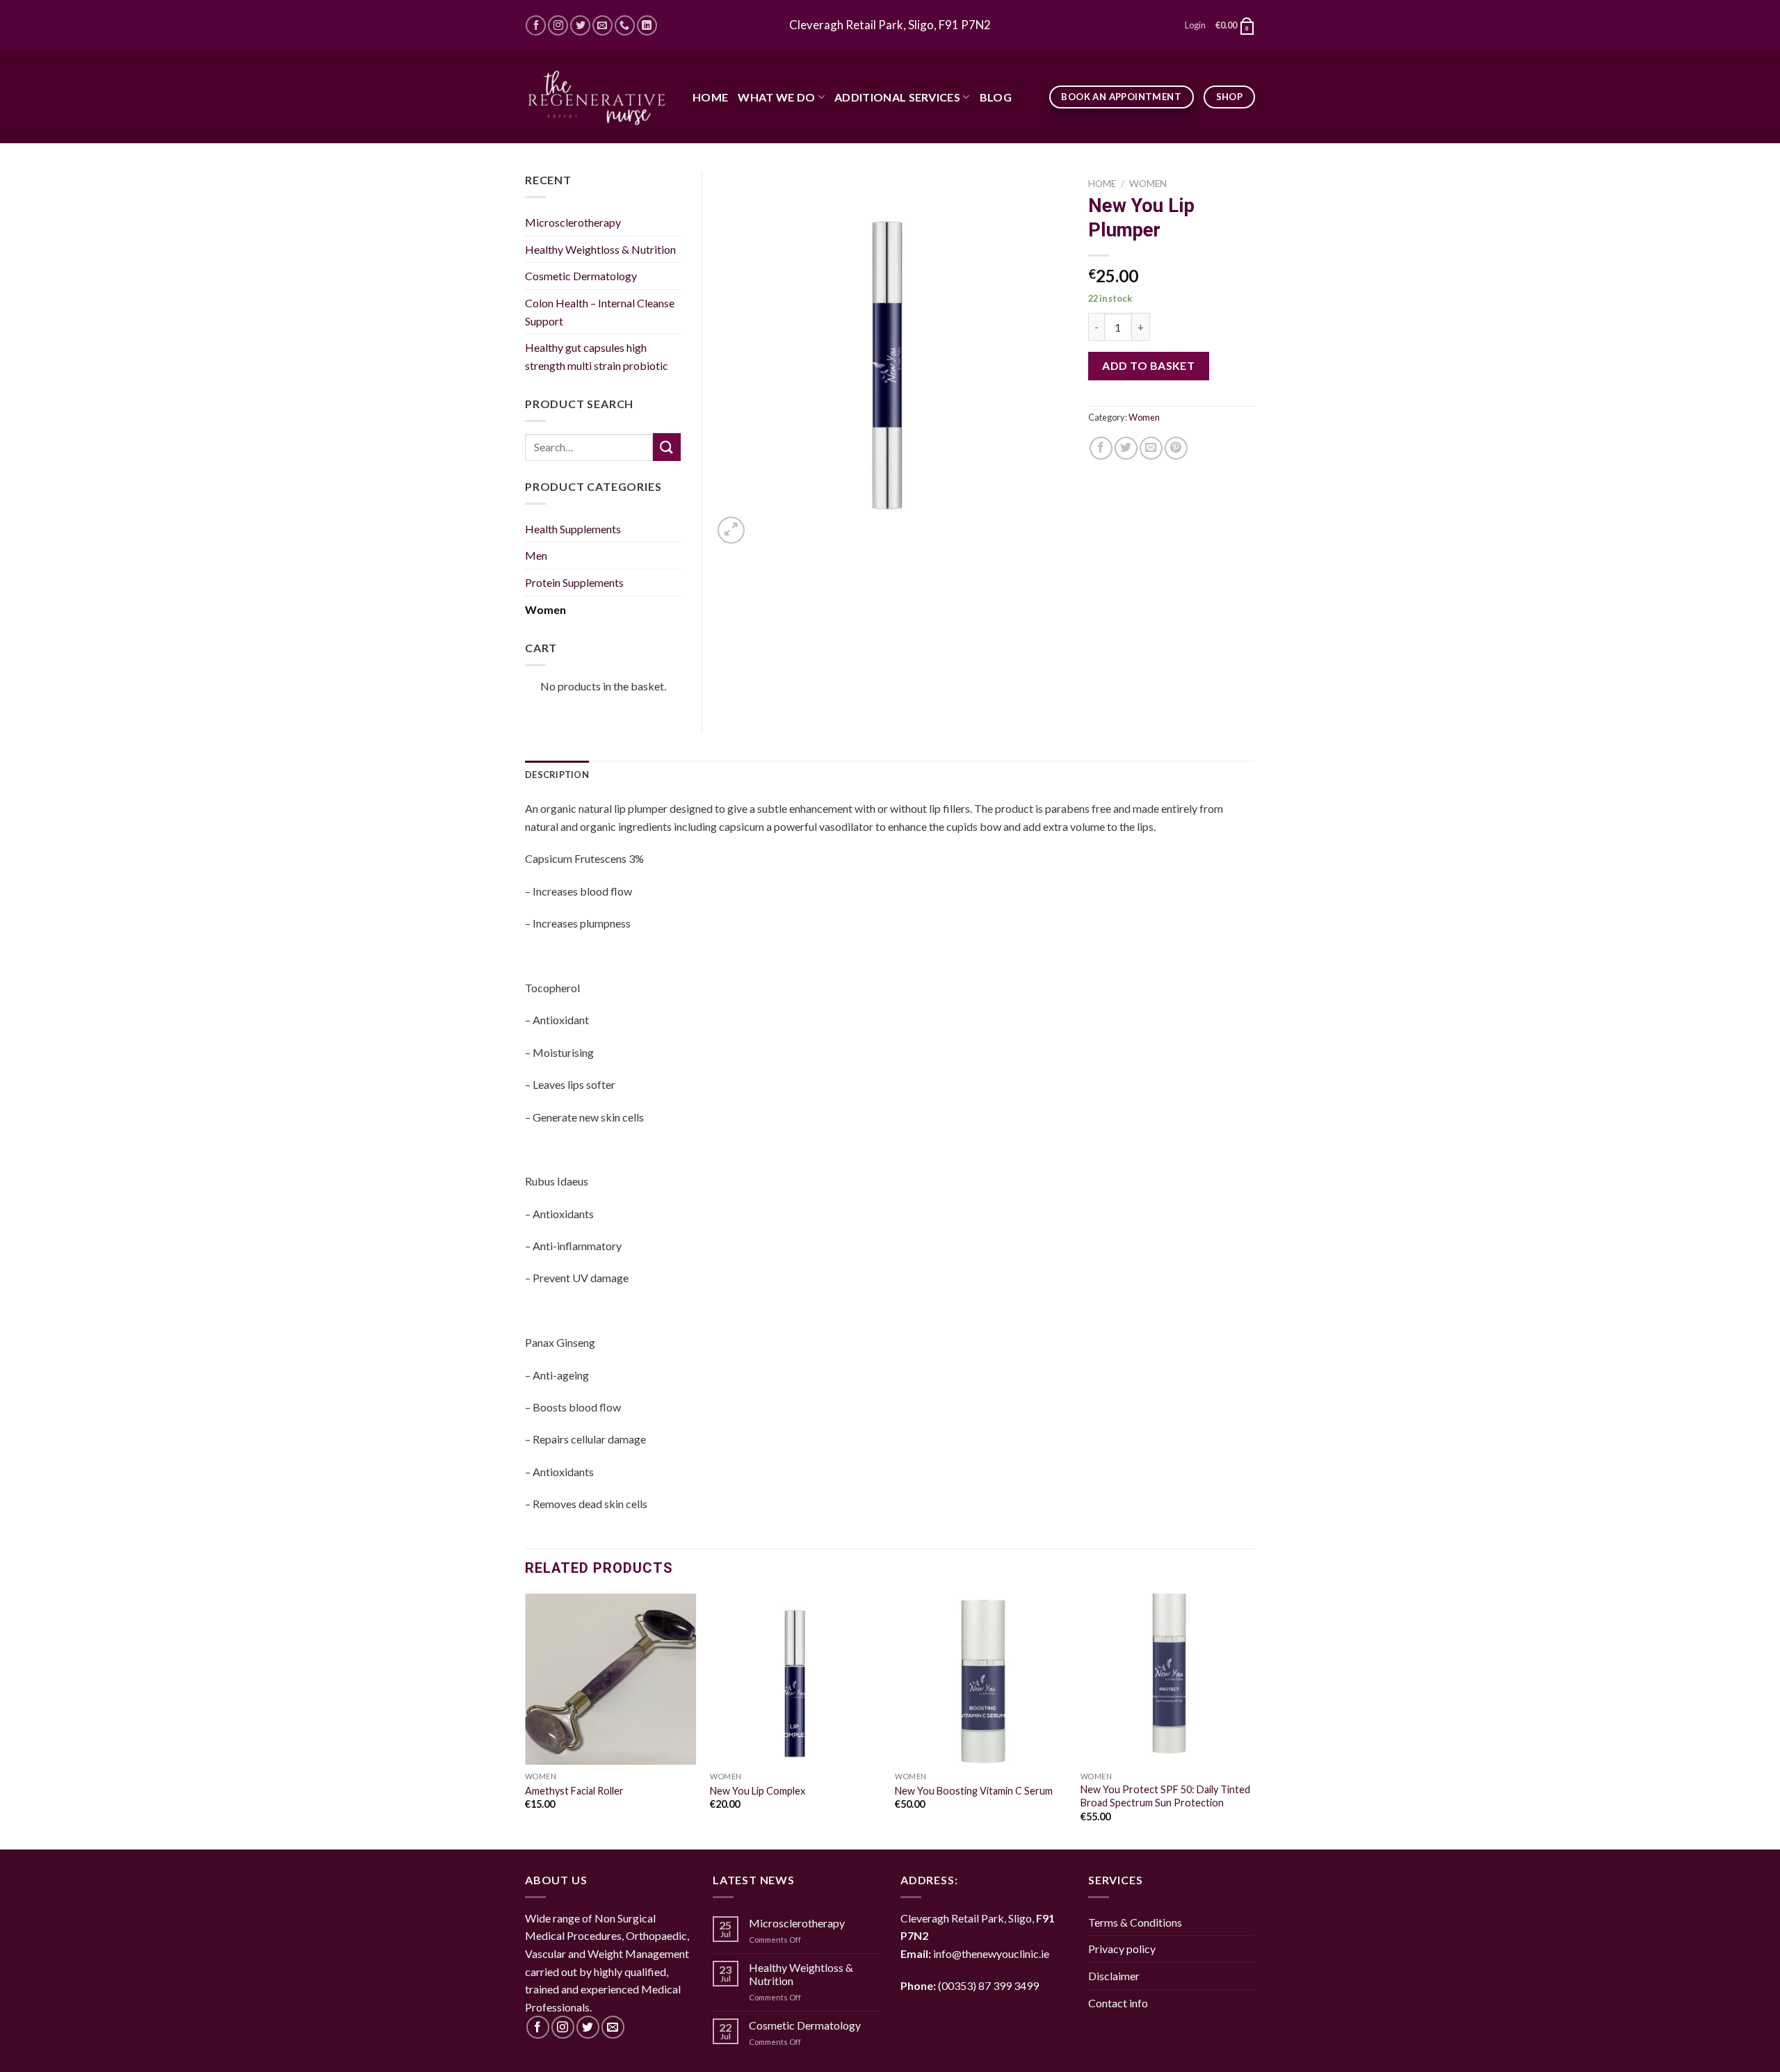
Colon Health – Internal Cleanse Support (600, 312)
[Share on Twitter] (1126, 448)
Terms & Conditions (1135, 1922)
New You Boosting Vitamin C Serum (974, 1791)
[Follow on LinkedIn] (647, 25)
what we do (776, 97)
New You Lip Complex (758, 1791)
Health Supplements (573, 529)
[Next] (1251, 1720)
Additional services (897, 97)
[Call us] (625, 25)
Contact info (1118, 2003)
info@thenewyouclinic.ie (991, 1953)
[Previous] (526, 1720)
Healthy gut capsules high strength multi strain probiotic (597, 356)
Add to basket (1148, 365)
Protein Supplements (574, 582)
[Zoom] (731, 530)
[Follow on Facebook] (536, 25)
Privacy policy (1122, 1949)
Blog (996, 97)
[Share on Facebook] (1101, 448)
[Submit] (667, 447)
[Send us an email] (602, 25)
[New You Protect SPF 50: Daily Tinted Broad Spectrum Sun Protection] (1166, 1680)
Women (1148, 184)
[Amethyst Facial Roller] (611, 1680)
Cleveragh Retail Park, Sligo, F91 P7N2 (890, 25)
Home (710, 97)
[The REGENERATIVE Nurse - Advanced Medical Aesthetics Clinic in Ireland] (598, 97)
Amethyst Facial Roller (574, 1791)
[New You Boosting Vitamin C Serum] (981, 1680)
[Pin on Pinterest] (1176, 448)
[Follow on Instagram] (558, 25)
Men (536, 555)
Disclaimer (1114, 1976)
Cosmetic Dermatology (581, 276)
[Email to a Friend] (1151, 448)
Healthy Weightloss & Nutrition (600, 249)
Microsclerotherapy (573, 222)
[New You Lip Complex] (796, 1680)
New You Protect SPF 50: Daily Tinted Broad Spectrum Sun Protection (1165, 1796)
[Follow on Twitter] (580, 25)
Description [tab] (557, 775)
